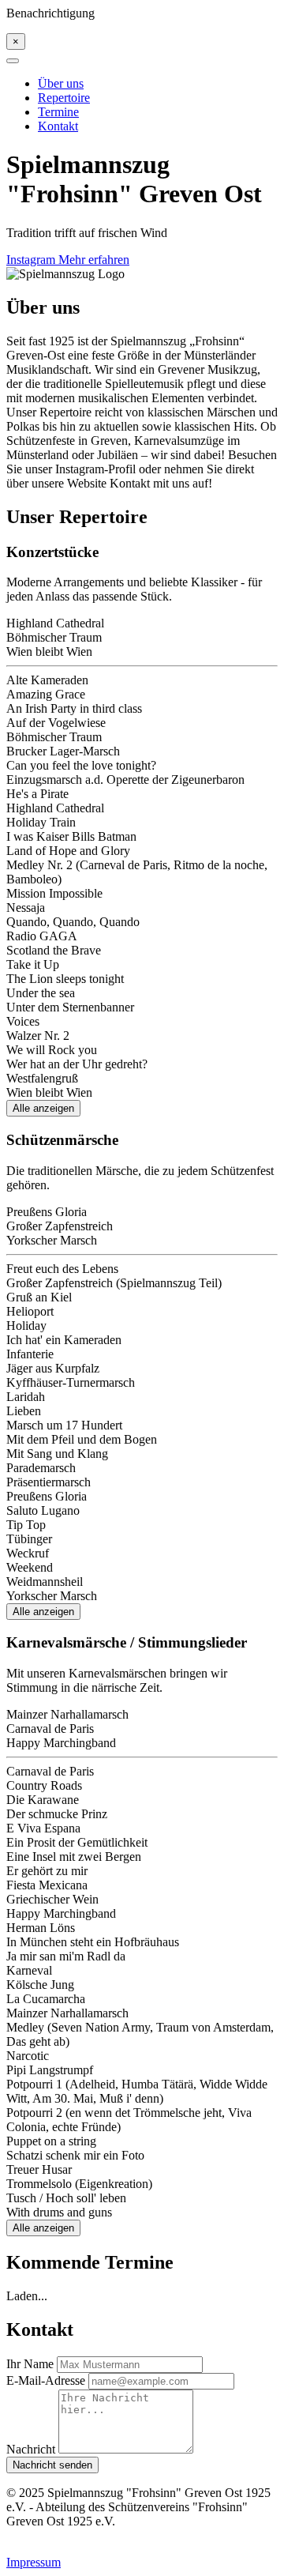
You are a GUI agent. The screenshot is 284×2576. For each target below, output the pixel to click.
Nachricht (31, 2449)
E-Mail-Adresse (46, 2380)
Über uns (61, 83)
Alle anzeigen (43, 1108)
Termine (58, 112)
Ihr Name (30, 2364)
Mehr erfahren (94, 260)
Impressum (34, 2562)
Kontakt (58, 126)
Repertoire (64, 98)
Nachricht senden (52, 2465)
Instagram (32, 260)
